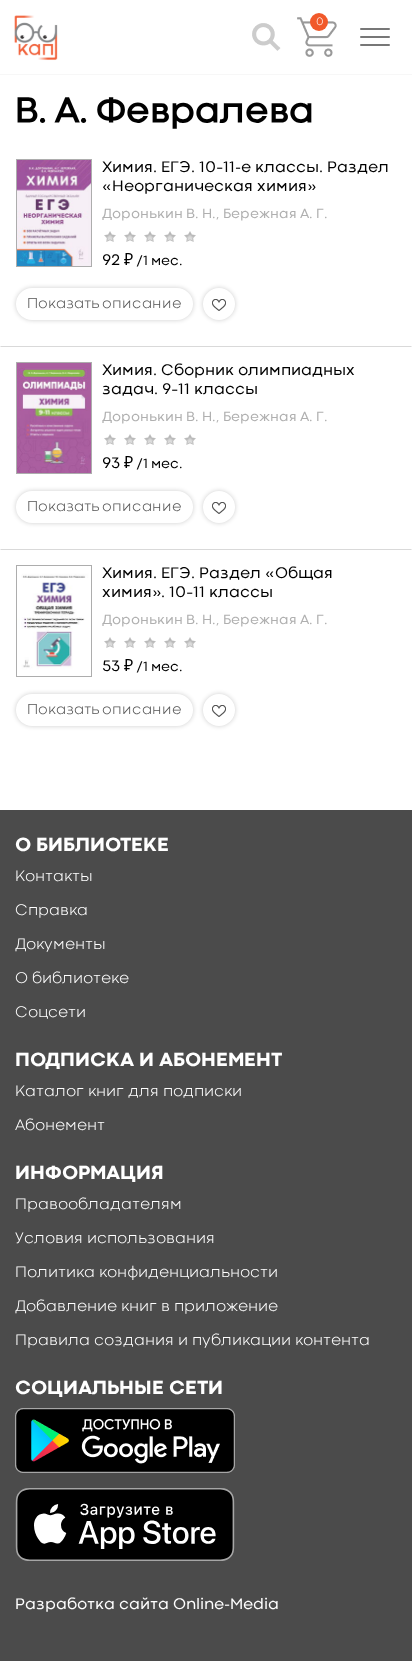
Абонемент (60, 1126)
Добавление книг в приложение (146, 1307)
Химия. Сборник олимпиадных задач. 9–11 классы (228, 380)
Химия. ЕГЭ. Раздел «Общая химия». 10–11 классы (217, 583)
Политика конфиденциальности (146, 1273)
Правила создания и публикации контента (192, 1341)
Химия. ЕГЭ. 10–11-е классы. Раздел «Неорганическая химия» (245, 177)
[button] (375, 37)
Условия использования (115, 1239)
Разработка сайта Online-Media (147, 1605)
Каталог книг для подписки (128, 1092)
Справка (51, 911)
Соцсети (50, 1013)
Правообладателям (98, 1205)
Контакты (54, 877)
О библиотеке (72, 979)
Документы (60, 945)
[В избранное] (219, 304)
